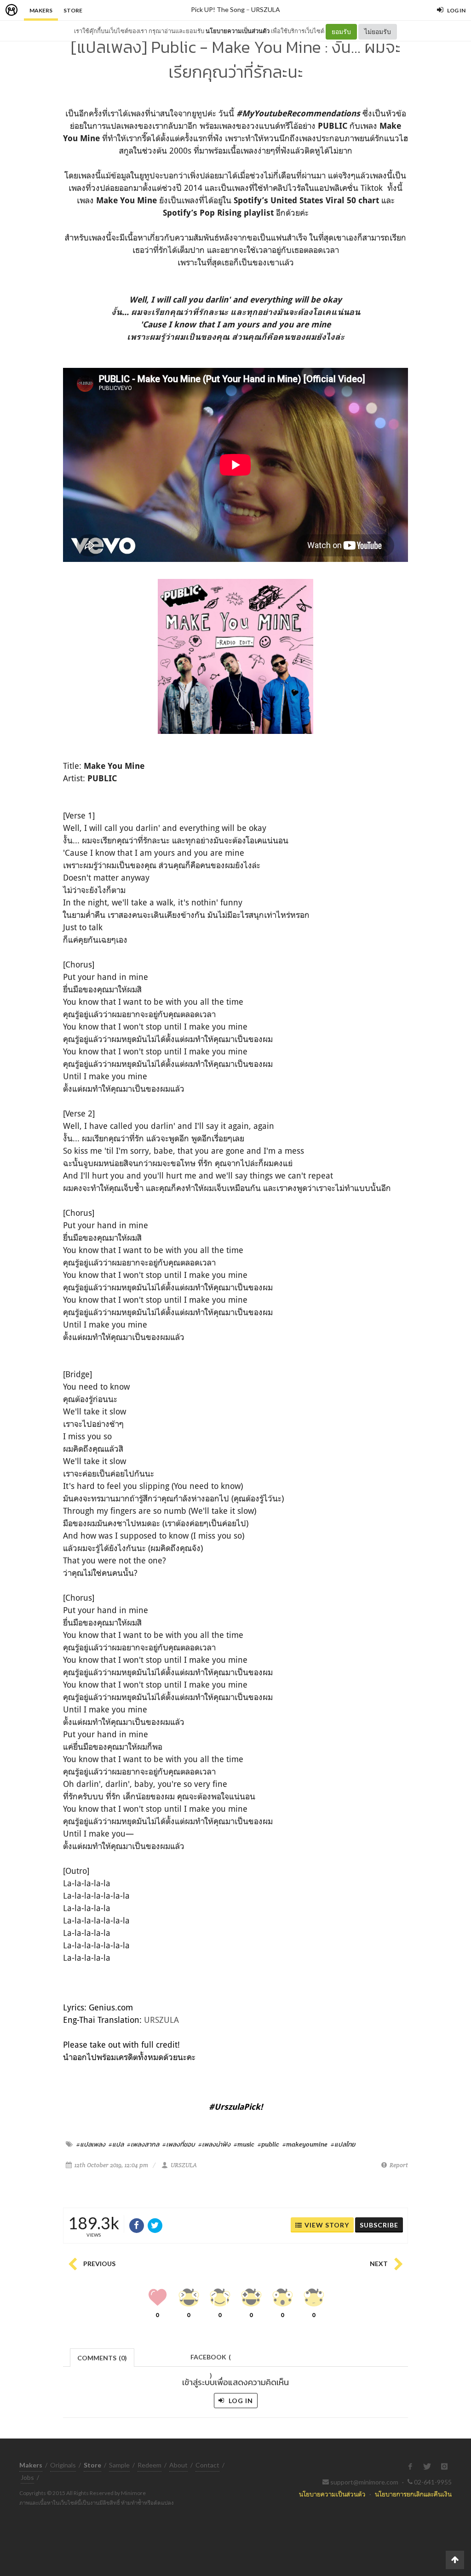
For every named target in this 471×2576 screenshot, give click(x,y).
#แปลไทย (343, 2144)
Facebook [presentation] (211, 2360)
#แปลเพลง (91, 2144)
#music (244, 2144)
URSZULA (266, 9)
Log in (240, 2401)
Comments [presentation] (102, 2358)
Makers (41, 10)
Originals (63, 2465)
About (178, 2465)
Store (73, 10)
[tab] (102, 2357)
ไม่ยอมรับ (378, 31)
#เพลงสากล (143, 2144)
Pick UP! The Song (218, 9)
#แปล (116, 2144)
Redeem (149, 2465)
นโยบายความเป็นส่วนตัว (238, 31)
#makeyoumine (305, 2144)
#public (268, 2144)
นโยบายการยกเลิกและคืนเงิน (413, 2494)
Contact (207, 2465)
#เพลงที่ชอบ (179, 2144)
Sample (119, 2465)
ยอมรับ (341, 31)
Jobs (27, 2477)
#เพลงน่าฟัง (214, 2144)
